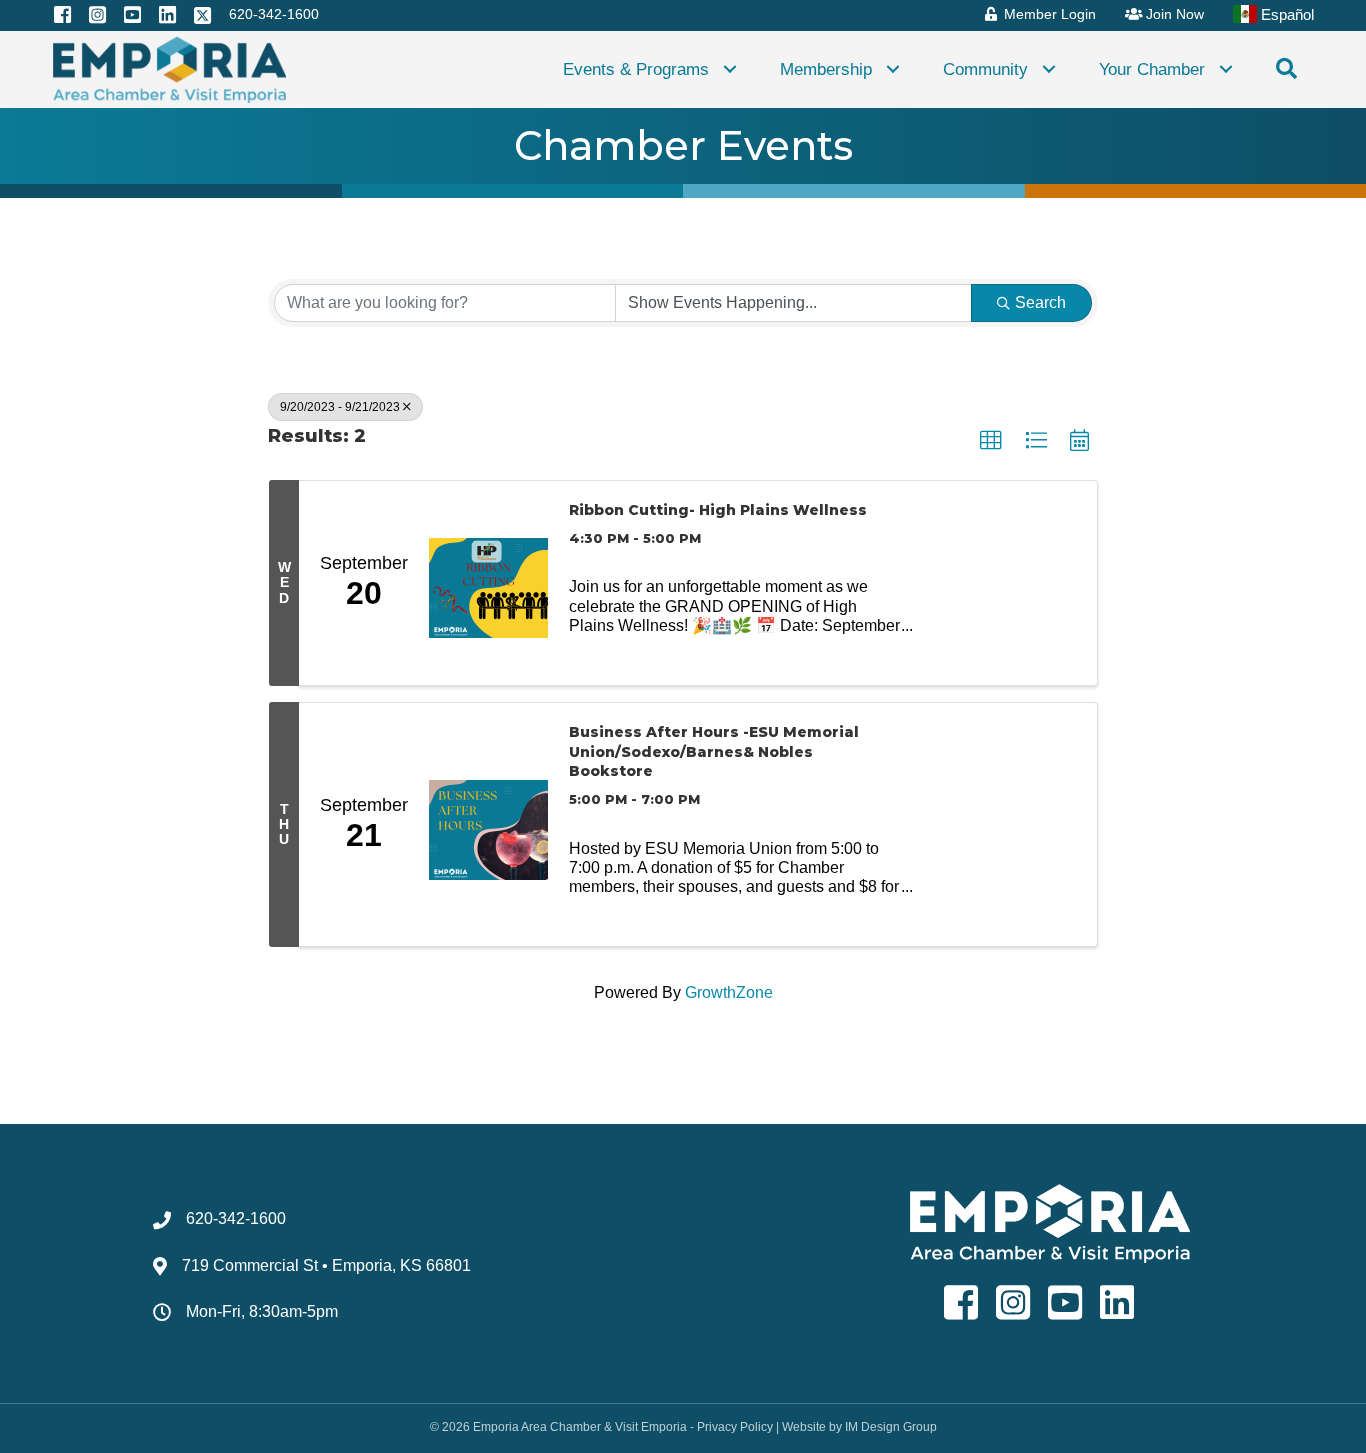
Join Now (1173, 14)
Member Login (1048, 14)
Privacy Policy (735, 1427)
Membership (826, 69)
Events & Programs (636, 69)
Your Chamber (1152, 69)
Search (1040, 302)
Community (985, 69)
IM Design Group (891, 1427)
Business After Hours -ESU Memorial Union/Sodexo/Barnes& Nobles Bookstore (714, 751)
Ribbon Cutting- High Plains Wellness (718, 510)
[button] (730, 69)
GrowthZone (729, 992)
